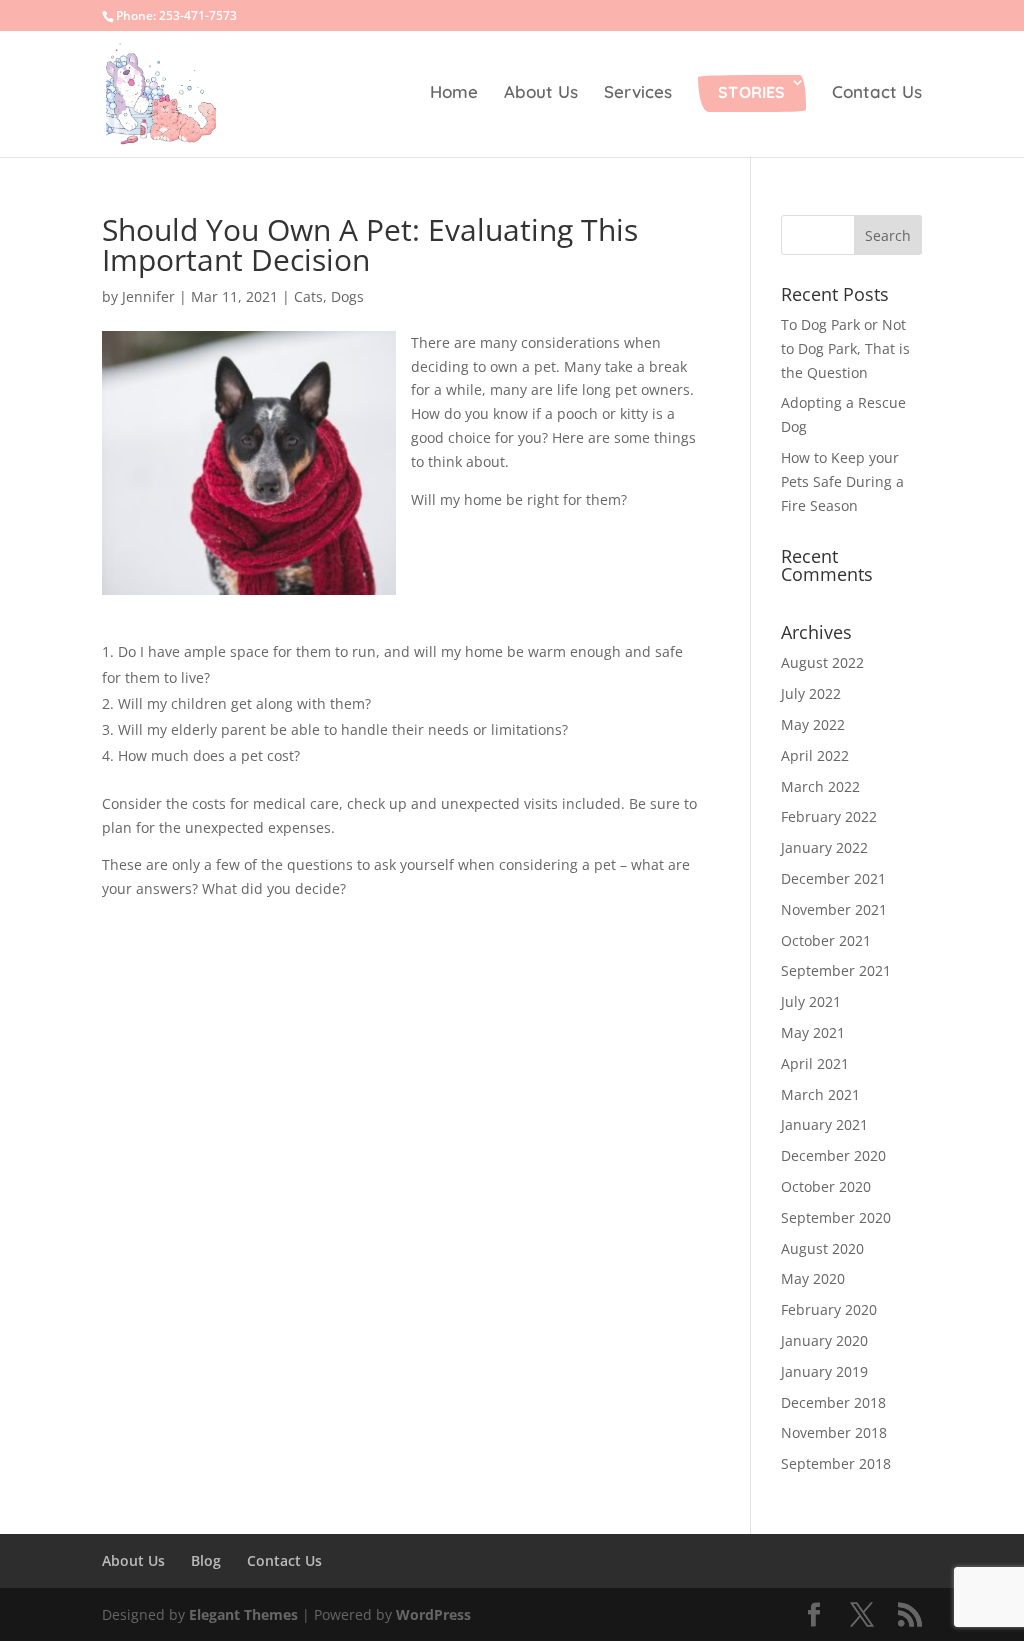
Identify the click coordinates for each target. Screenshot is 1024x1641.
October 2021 (826, 940)
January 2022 (824, 847)
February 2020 (829, 1309)
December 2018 (833, 1402)
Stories (751, 92)
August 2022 (822, 662)
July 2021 (811, 1001)
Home (454, 93)
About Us (541, 93)
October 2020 (826, 1186)
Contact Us (877, 93)
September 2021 (836, 970)
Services (638, 93)
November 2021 (834, 909)
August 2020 (822, 1248)
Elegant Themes (243, 1614)
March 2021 (820, 1094)
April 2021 (815, 1063)
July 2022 (811, 693)
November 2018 (834, 1432)
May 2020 (813, 1278)
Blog (206, 1560)
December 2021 (833, 878)
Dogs (347, 296)
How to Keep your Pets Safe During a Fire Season (842, 481)
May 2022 (813, 724)
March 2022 (820, 786)
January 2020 (824, 1340)
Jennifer (148, 296)
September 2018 (836, 1463)
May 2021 (813, 1032)
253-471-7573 (198, 15)
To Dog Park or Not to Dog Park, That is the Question (845, 348)
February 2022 (829, 816)
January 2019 (824, 1371)
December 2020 (833, 1155)
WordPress (433, 1614)
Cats (308, 296)
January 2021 (824, 1124)
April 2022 (815, 755)
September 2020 (836, 1217)
